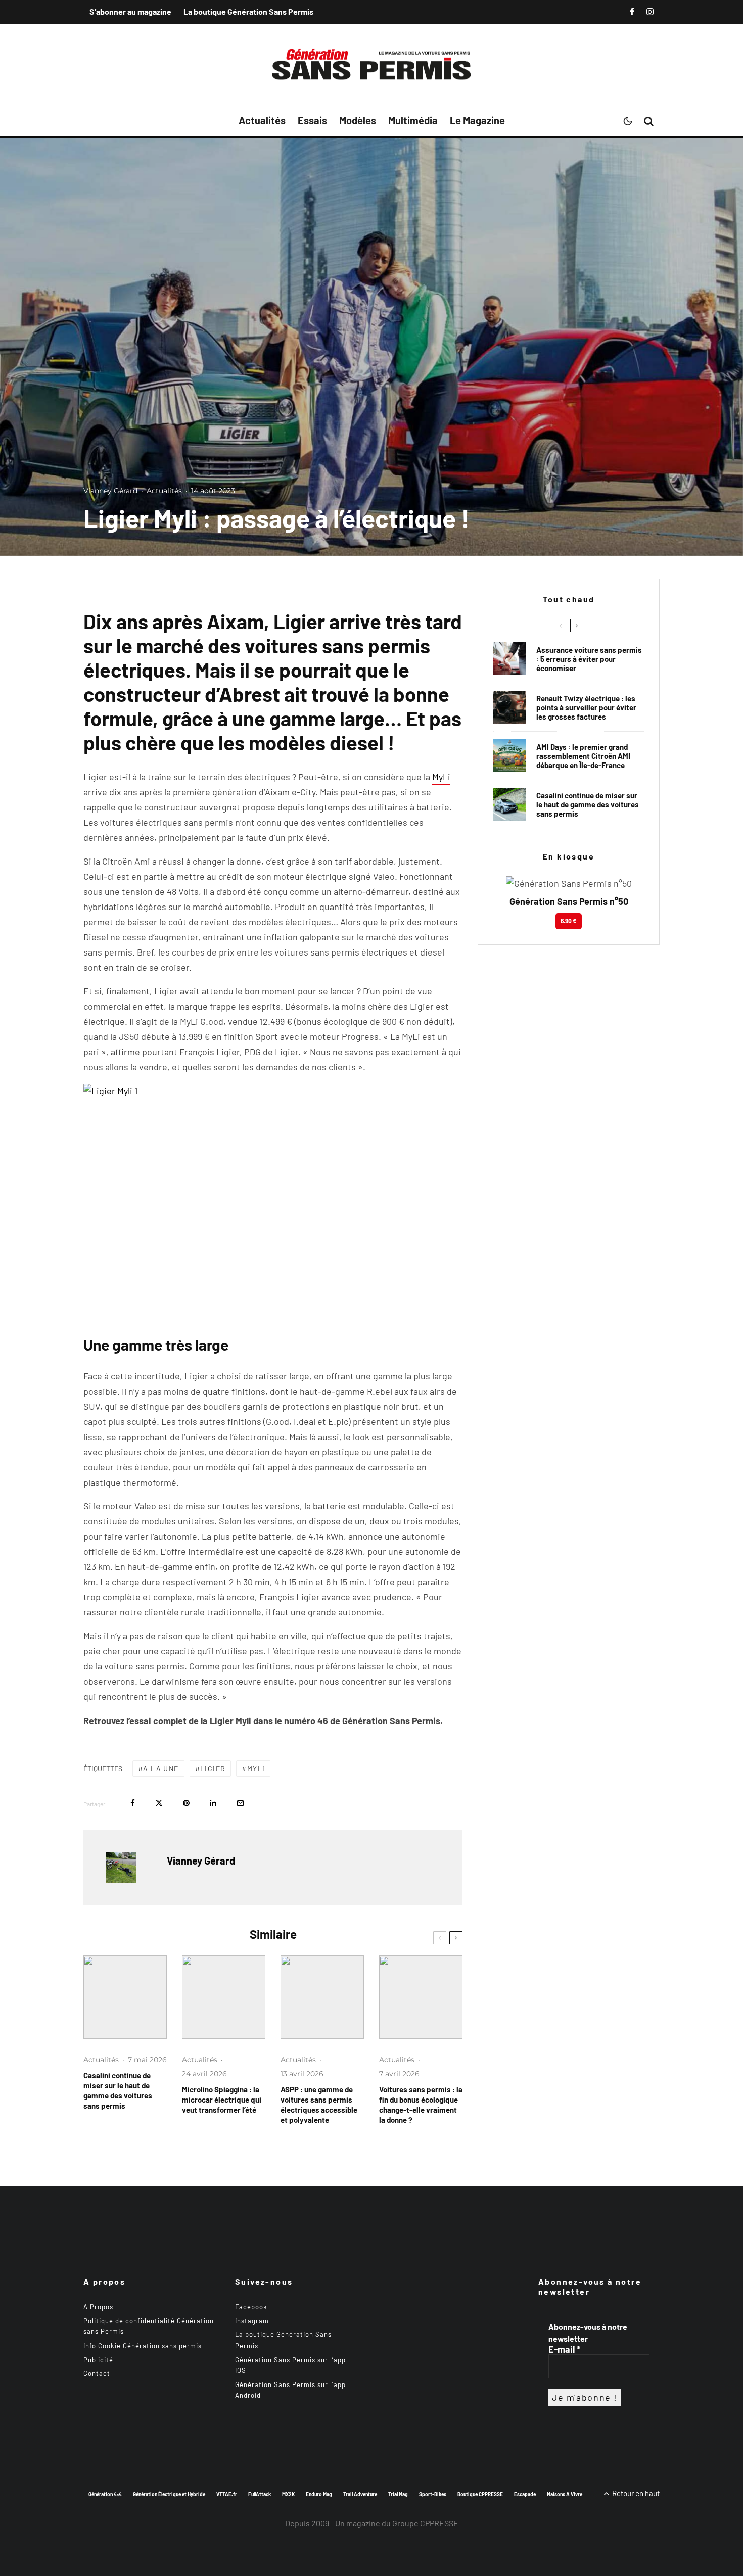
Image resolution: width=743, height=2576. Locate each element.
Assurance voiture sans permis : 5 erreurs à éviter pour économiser (589, 659)
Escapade (525, 2494)
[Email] (240, 1803)
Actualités (262, 120)
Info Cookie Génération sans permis (143, 2346)
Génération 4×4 (105, 2494)
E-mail (564, 2349)
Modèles (358, 120)
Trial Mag (398, 2494)
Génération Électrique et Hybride (169, 2494)
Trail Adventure (360, 2494)
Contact (97, 2373)
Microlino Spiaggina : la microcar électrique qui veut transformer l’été (222, 2100)
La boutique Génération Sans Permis (248, 11)
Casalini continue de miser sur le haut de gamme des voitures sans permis (118, 2090)
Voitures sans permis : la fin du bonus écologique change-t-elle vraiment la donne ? (421, 2105)
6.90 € (569, 921)
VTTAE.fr (227, 2494)
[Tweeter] (159, 1803)
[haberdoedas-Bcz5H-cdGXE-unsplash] (510, 707)
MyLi (441, 777)
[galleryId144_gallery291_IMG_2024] (322, 1997)
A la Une (161, 1768)
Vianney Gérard (110, 491)
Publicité (98, 2360)
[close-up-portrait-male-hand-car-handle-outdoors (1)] (510, 659)
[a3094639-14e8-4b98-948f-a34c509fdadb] (510, 756)
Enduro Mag (319, 2494)
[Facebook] (632, 12)
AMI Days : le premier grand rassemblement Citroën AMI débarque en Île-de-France (583, 756)
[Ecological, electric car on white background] (421, 1997)
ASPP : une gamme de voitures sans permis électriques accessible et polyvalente (319, 2105)
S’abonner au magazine (130, 11)
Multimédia (413, 120)
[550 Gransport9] (125, 1997)
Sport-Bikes (433, 2494)
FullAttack (260, 2494)
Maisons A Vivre (565, 2494)
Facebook (251, 2307)
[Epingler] (186, 1803)
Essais (312, 120)
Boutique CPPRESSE (480, 2494)
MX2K (288, 2494)
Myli (256, 1768)
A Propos (98, 2307)
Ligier (213, 1768)
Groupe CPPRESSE (425, 2523)
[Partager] (133, 1803)
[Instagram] (650, 12)
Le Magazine (477, 120)
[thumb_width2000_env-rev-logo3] (224, 1997)
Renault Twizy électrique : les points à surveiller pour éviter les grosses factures (586, 707)
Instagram (252, 2321)
